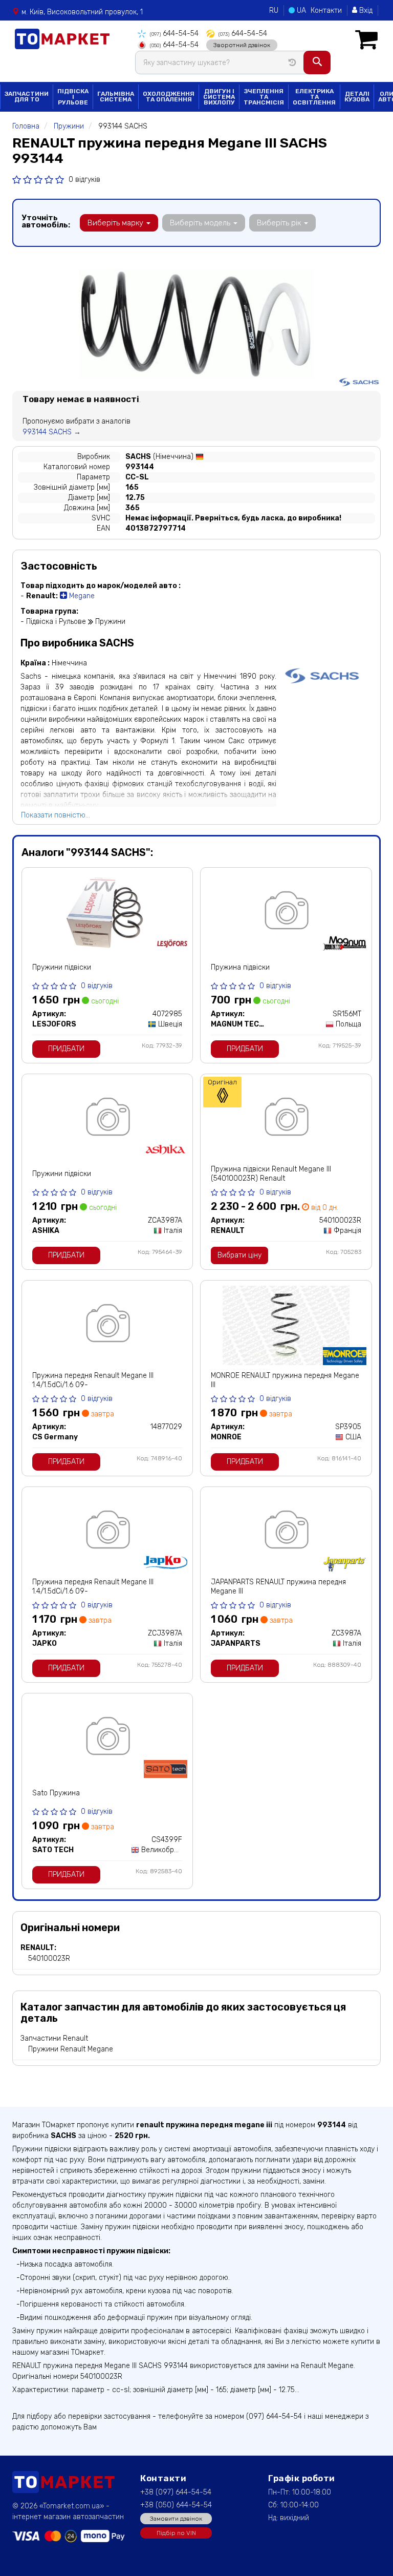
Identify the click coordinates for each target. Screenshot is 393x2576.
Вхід (365, 11)
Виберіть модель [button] (201, 223)
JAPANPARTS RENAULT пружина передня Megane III (278, 1587)
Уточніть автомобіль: (46, 221)
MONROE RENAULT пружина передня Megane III (285, 1380)
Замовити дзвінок (176, 2519)
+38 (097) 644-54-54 (176, 2492)
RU (274, 11)
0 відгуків (84, 180)
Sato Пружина (56, 1793)
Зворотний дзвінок (242, 45)
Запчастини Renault (54, 2038)
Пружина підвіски (240, 967)
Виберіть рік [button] (280, 223)
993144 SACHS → (52, 432)
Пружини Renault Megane (71, 2049)
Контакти (326, 11)
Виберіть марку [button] (116, 223)
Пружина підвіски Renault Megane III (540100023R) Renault (271, 1174)
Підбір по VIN (176, 2533)
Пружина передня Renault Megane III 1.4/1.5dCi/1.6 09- (93, 1380)
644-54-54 (174, 34)
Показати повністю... (56, 815)
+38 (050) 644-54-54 (176, 2505)
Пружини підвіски (62, 967)
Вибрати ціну (239, 1255)
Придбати (66, 1049)
